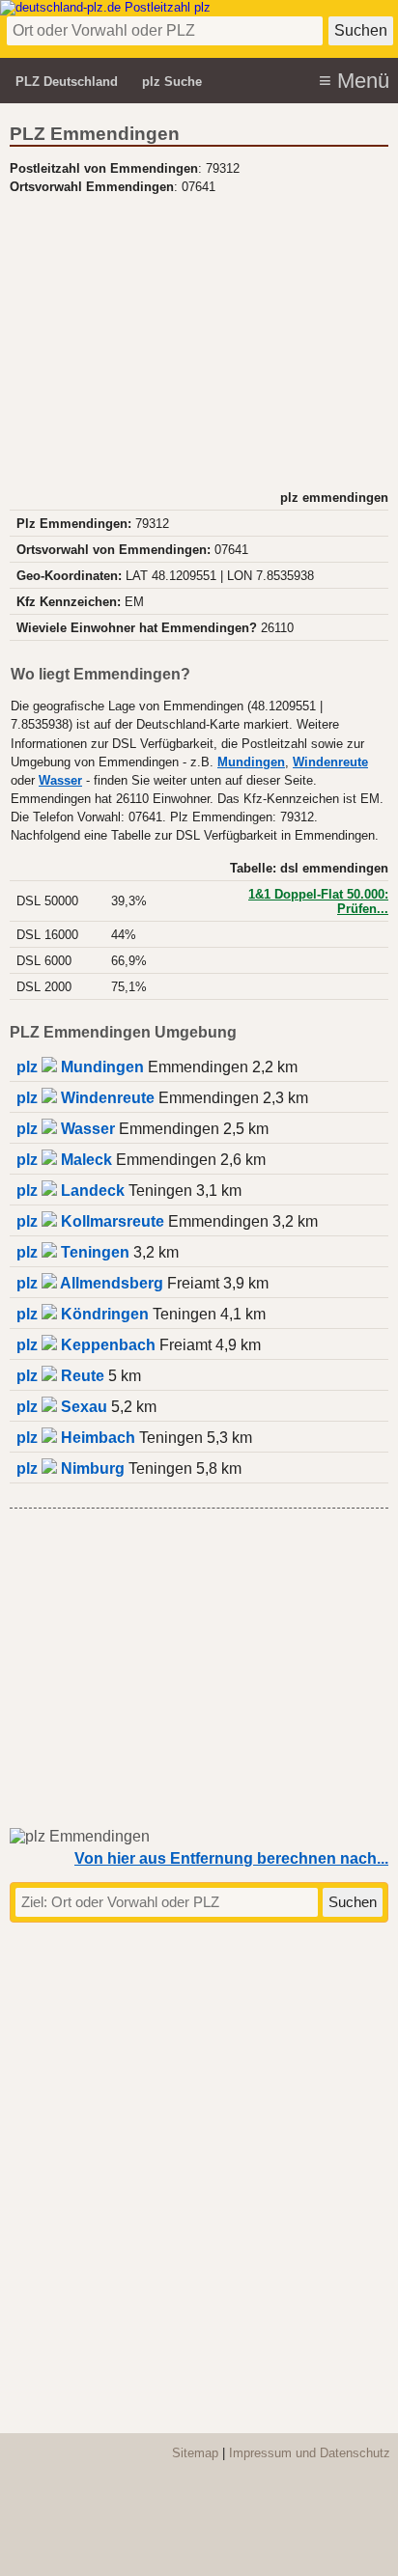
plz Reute (60, 1376)
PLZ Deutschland (67, 82)
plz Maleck (64, 1160)
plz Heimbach (76, 1438)
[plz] (105, 7)
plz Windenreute (85, 1098)
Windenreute (330, 762)
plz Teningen (73, 1252)
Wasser (60, 781)
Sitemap (195, 2453)
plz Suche (172, 82)
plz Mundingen (80, 1067)
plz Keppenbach (86, 1345)
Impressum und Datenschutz (310, 2453)
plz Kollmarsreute (90, 1221)
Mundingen (251, 762)
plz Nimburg (71, 1468)
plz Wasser (66, 1129)
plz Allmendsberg (90, 1283)
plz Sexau (62, 1407)
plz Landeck (71, 1191)
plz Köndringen (83, 1314)
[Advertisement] (199, 340)
